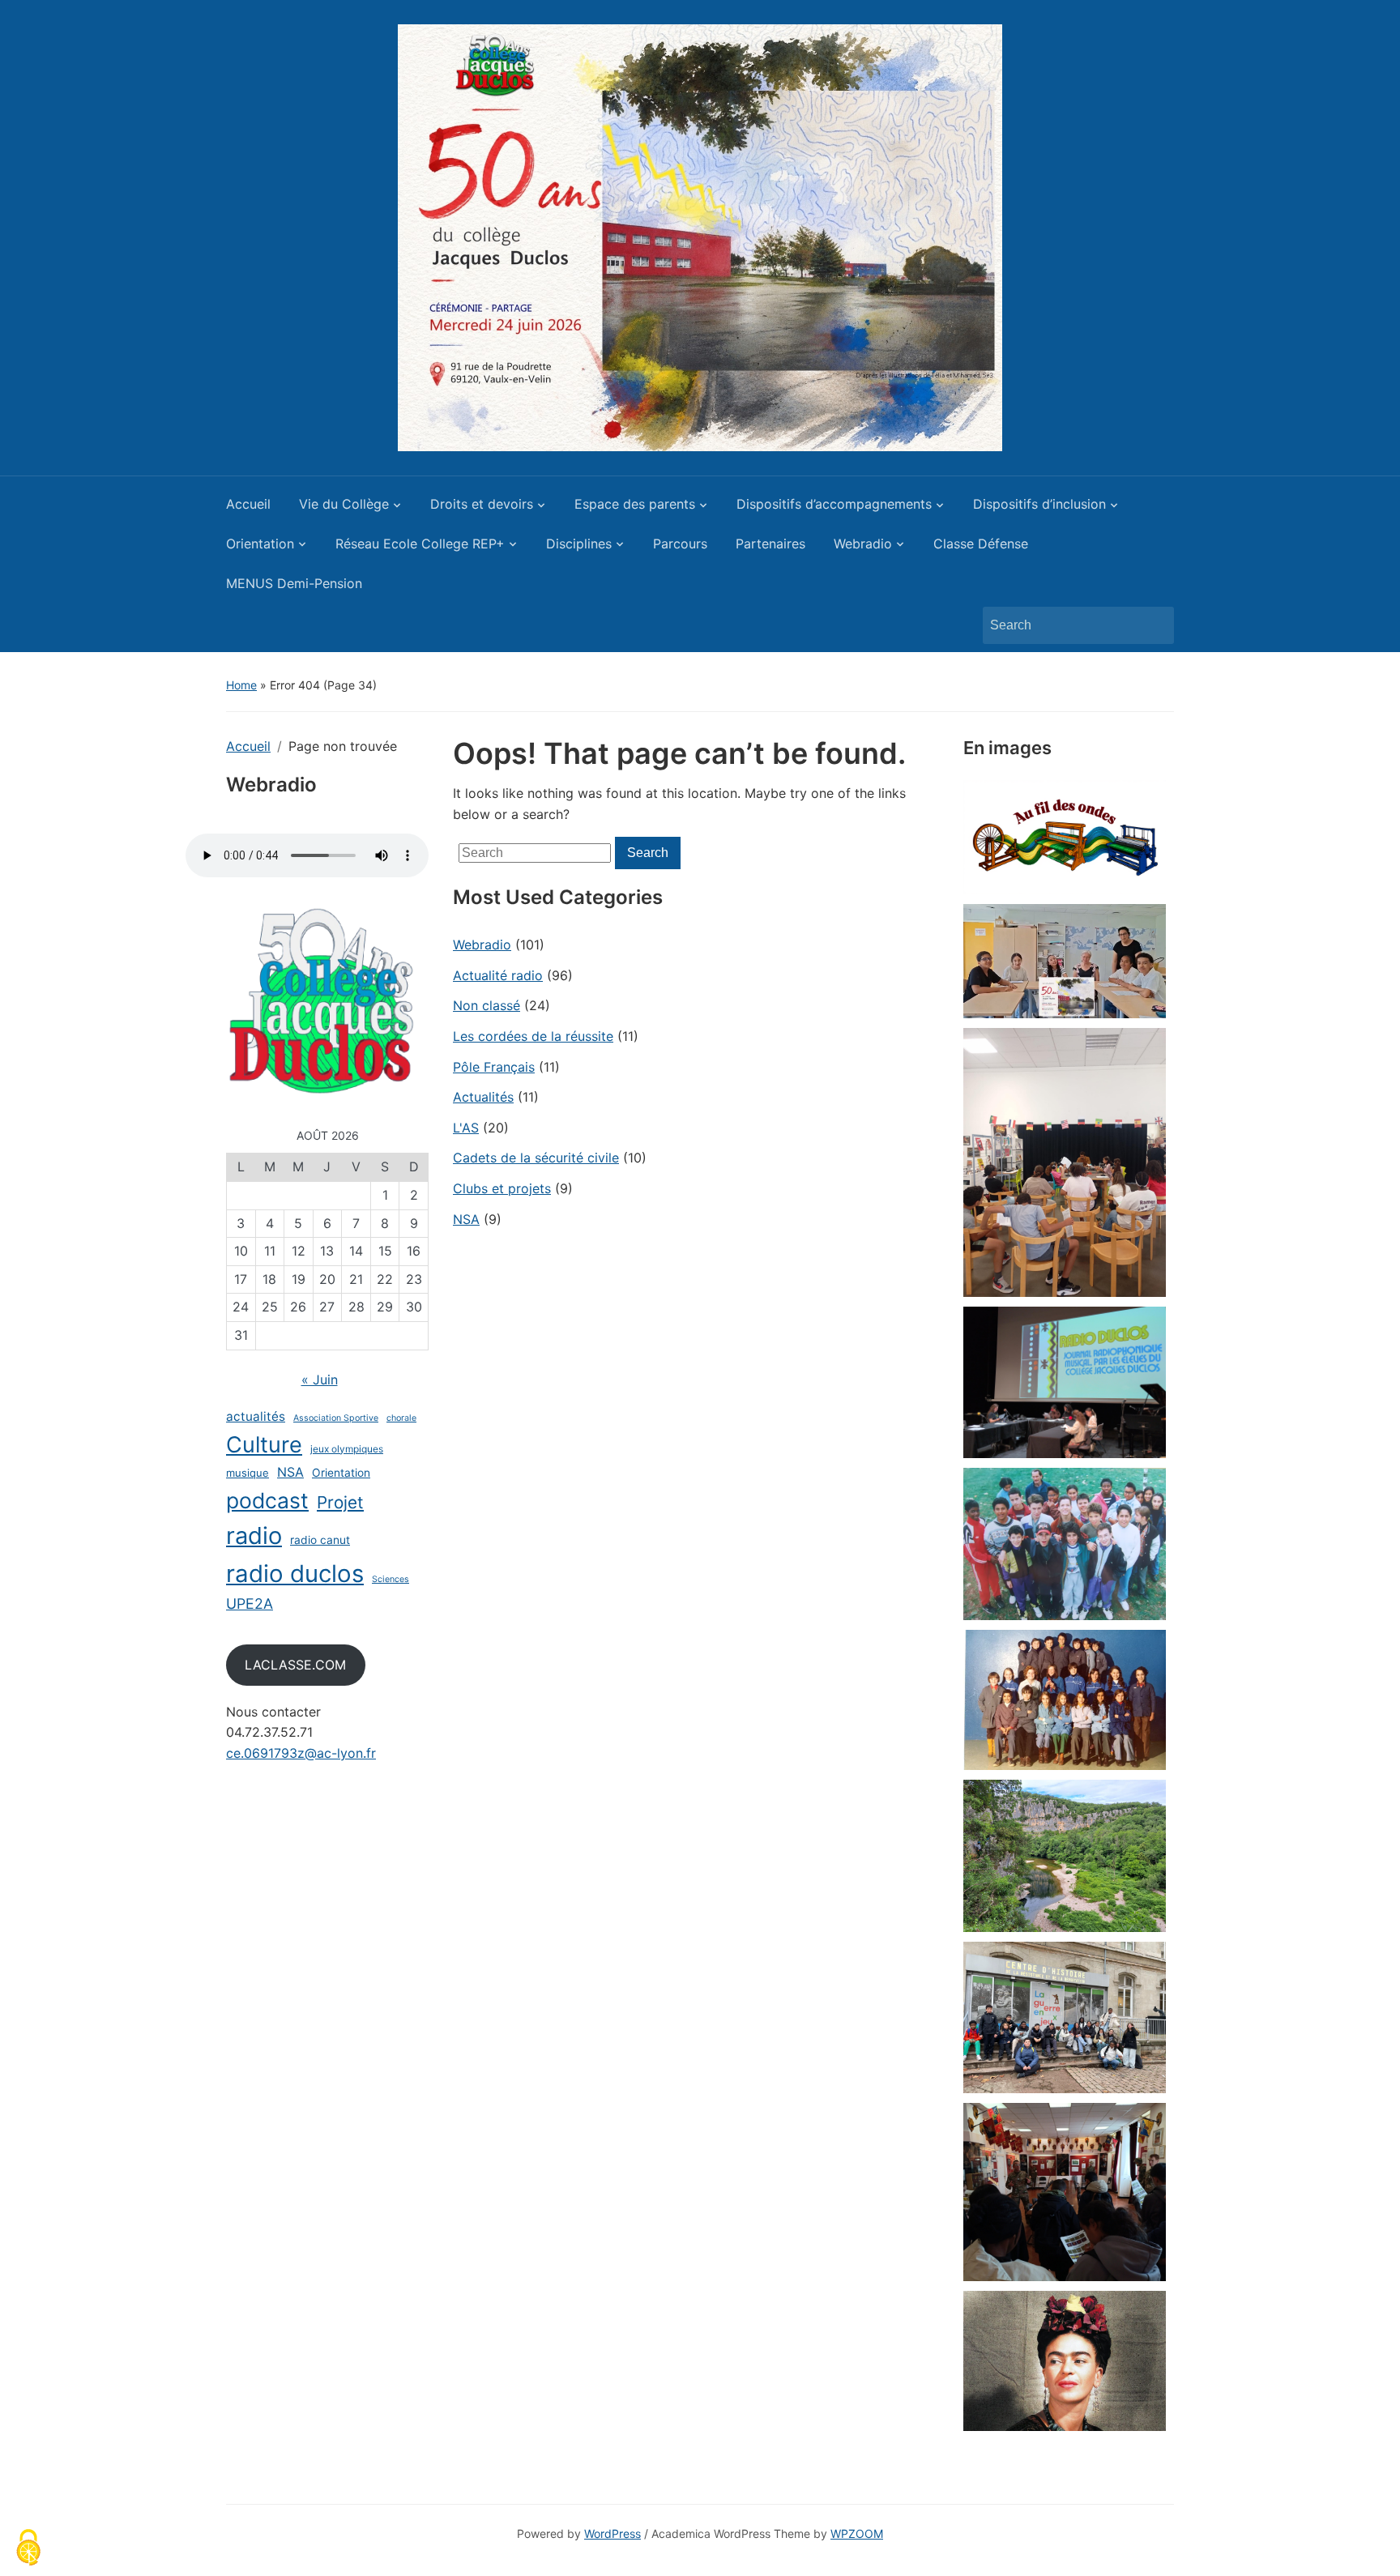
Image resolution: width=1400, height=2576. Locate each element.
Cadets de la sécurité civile (536, 1158)
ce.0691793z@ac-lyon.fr (301, 1753)
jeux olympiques (347, 1449)
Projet (340, 1502)
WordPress (612, 2533)
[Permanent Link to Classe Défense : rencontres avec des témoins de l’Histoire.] (1065, 2018)
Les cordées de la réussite (533, 1036)
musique (248, 1473)
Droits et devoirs (482, 504)
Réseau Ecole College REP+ (420, 544)
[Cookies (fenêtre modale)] (28, 2548)
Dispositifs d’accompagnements (834, 504)
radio (254, 1535)
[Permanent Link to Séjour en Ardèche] (1065, 1856)
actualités (256, 1416)
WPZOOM (857, 2533)
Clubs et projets (502, 1188)
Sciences (391, 1579)
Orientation (260, 544)
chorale (401, 1418)
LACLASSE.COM (295, 1665)
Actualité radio (498, 975)
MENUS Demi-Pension (294, 583)
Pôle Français (494, 1067)
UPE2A (250, 1604)
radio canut (320, 1540)
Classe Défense (981, 544)
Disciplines (579, 544)
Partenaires (770, 544)
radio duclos (295, 1574)
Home (241, 685)
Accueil (248, 504)
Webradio (863, 544)
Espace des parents (635, 504)
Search (1154, 625)
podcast (267, 1500)
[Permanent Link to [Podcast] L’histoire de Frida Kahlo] (1065, 2361)
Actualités (483, 1097)
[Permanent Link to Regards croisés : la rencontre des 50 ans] (1065, 961)
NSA (290, 1472)
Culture (264, 1445)
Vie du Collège (344, 504)
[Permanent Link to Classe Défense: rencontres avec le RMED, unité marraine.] (1065, 2192)
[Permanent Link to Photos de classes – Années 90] (1065, 1544)
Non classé (487, 1005)
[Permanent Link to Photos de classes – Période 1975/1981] (1065, 1700)
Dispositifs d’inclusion (1039, 504)
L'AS (466, 1128)
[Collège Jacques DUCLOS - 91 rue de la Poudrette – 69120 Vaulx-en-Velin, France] (700, 237)
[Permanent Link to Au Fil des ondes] (1065, 837)
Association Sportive (336, 1418)
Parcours (680, 544)
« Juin (320, 1380)
